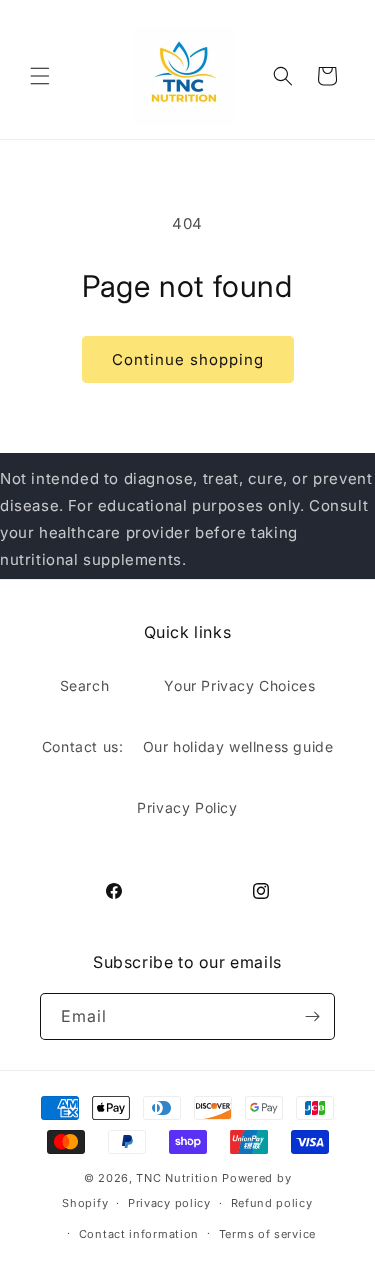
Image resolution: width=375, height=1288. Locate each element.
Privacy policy (169, 1203)
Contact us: (83, 746)
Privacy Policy (187, 807)
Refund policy (272, 1203)
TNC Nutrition (177, 1178)
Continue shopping (188, 359)
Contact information (139, 1234)
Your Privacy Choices (239, 685)
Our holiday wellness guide (238, 746)
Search (85, 685)
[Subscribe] (312, 1016)
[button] (40, 76)
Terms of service (267, 1234)
